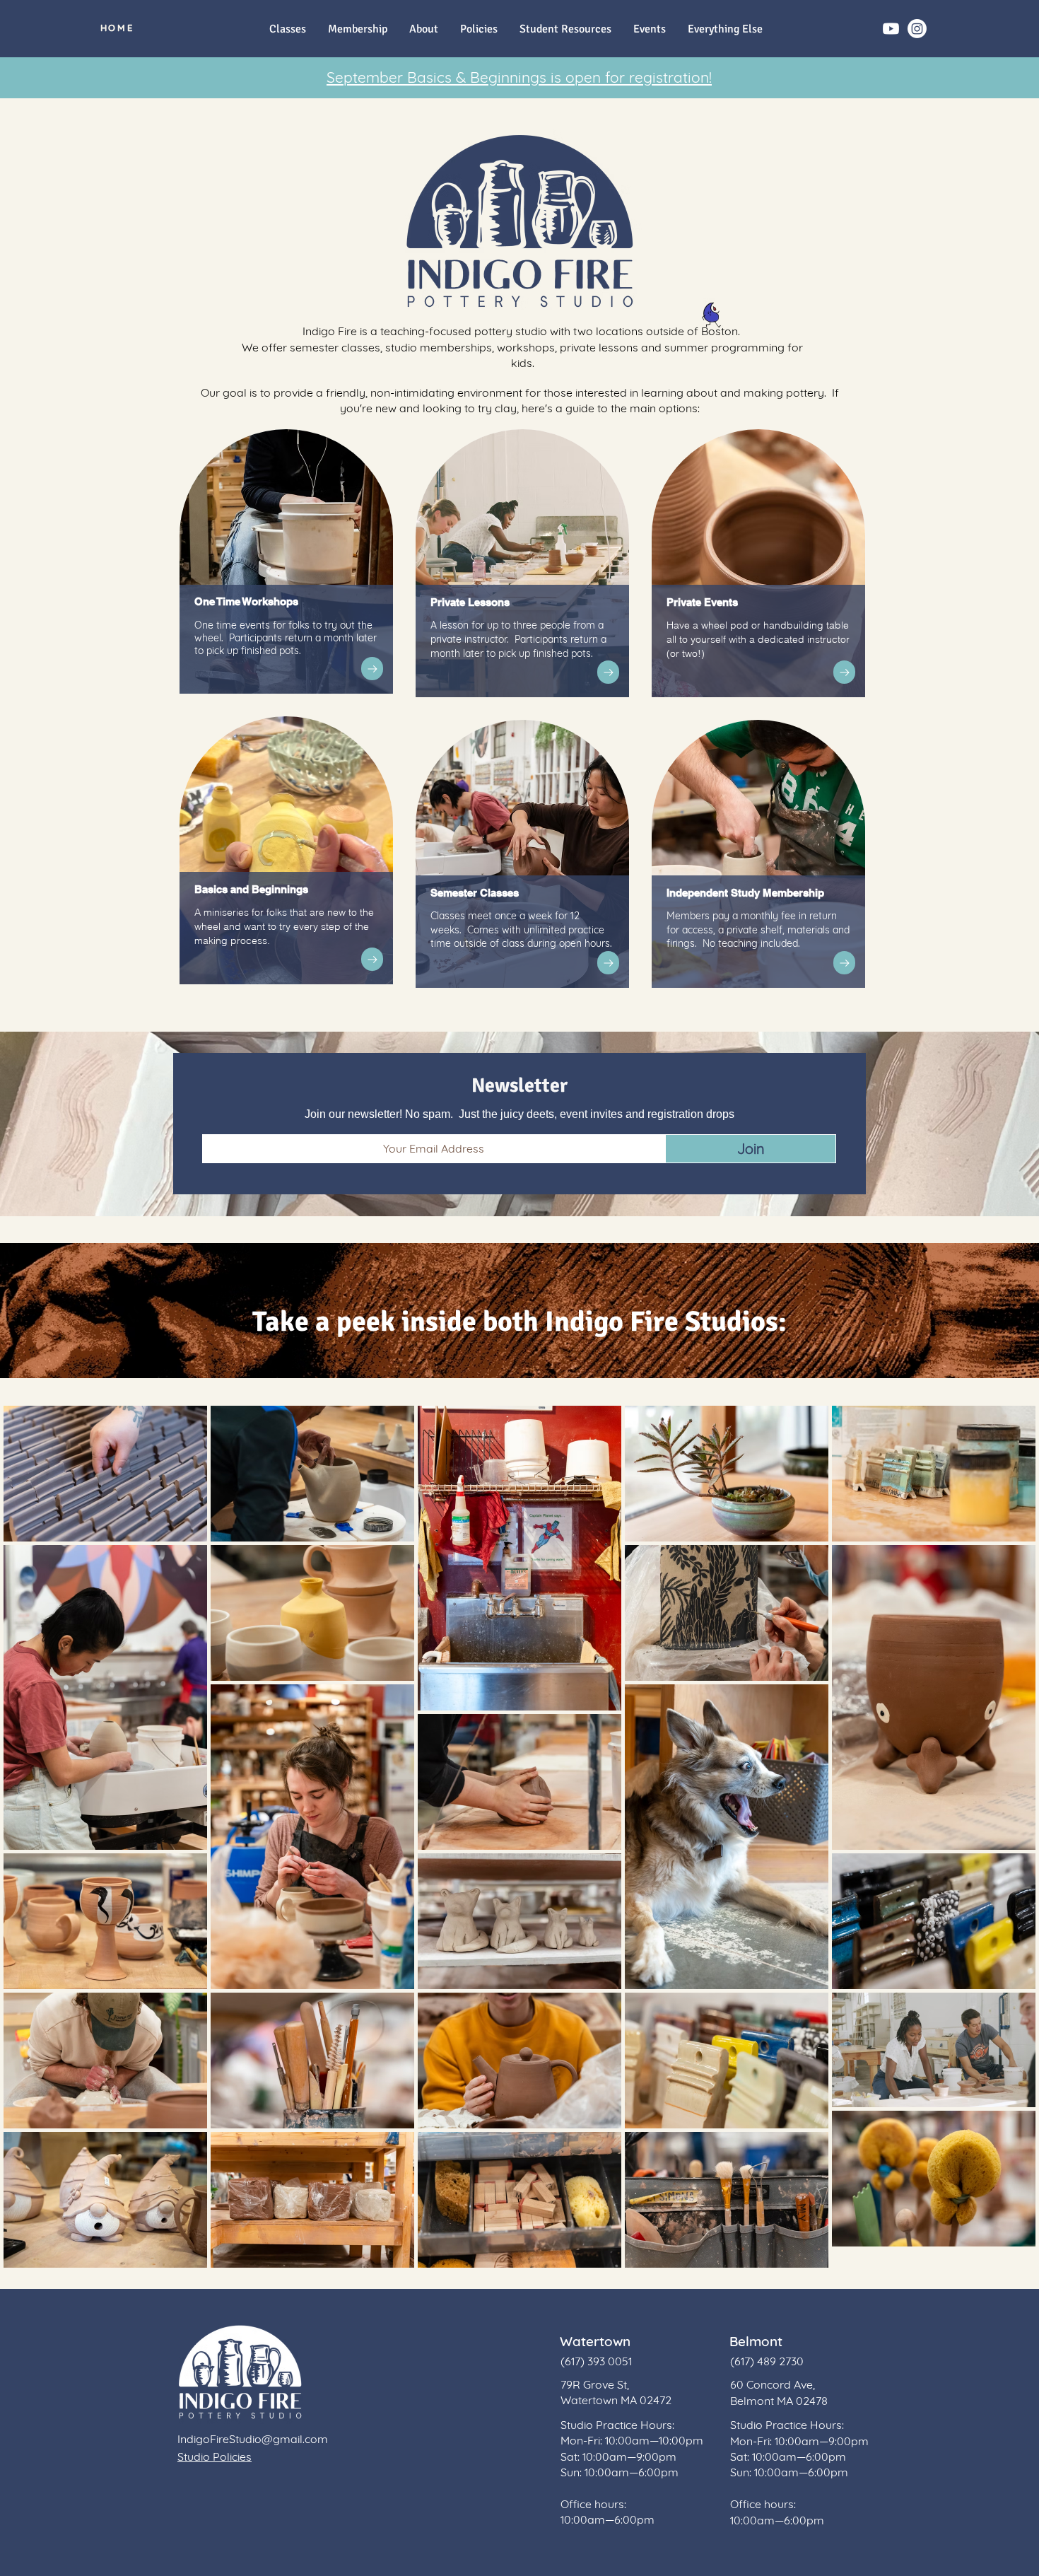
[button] (725, 29)
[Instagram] (917, 29)
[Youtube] (891, 29)
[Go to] (372, 669)
